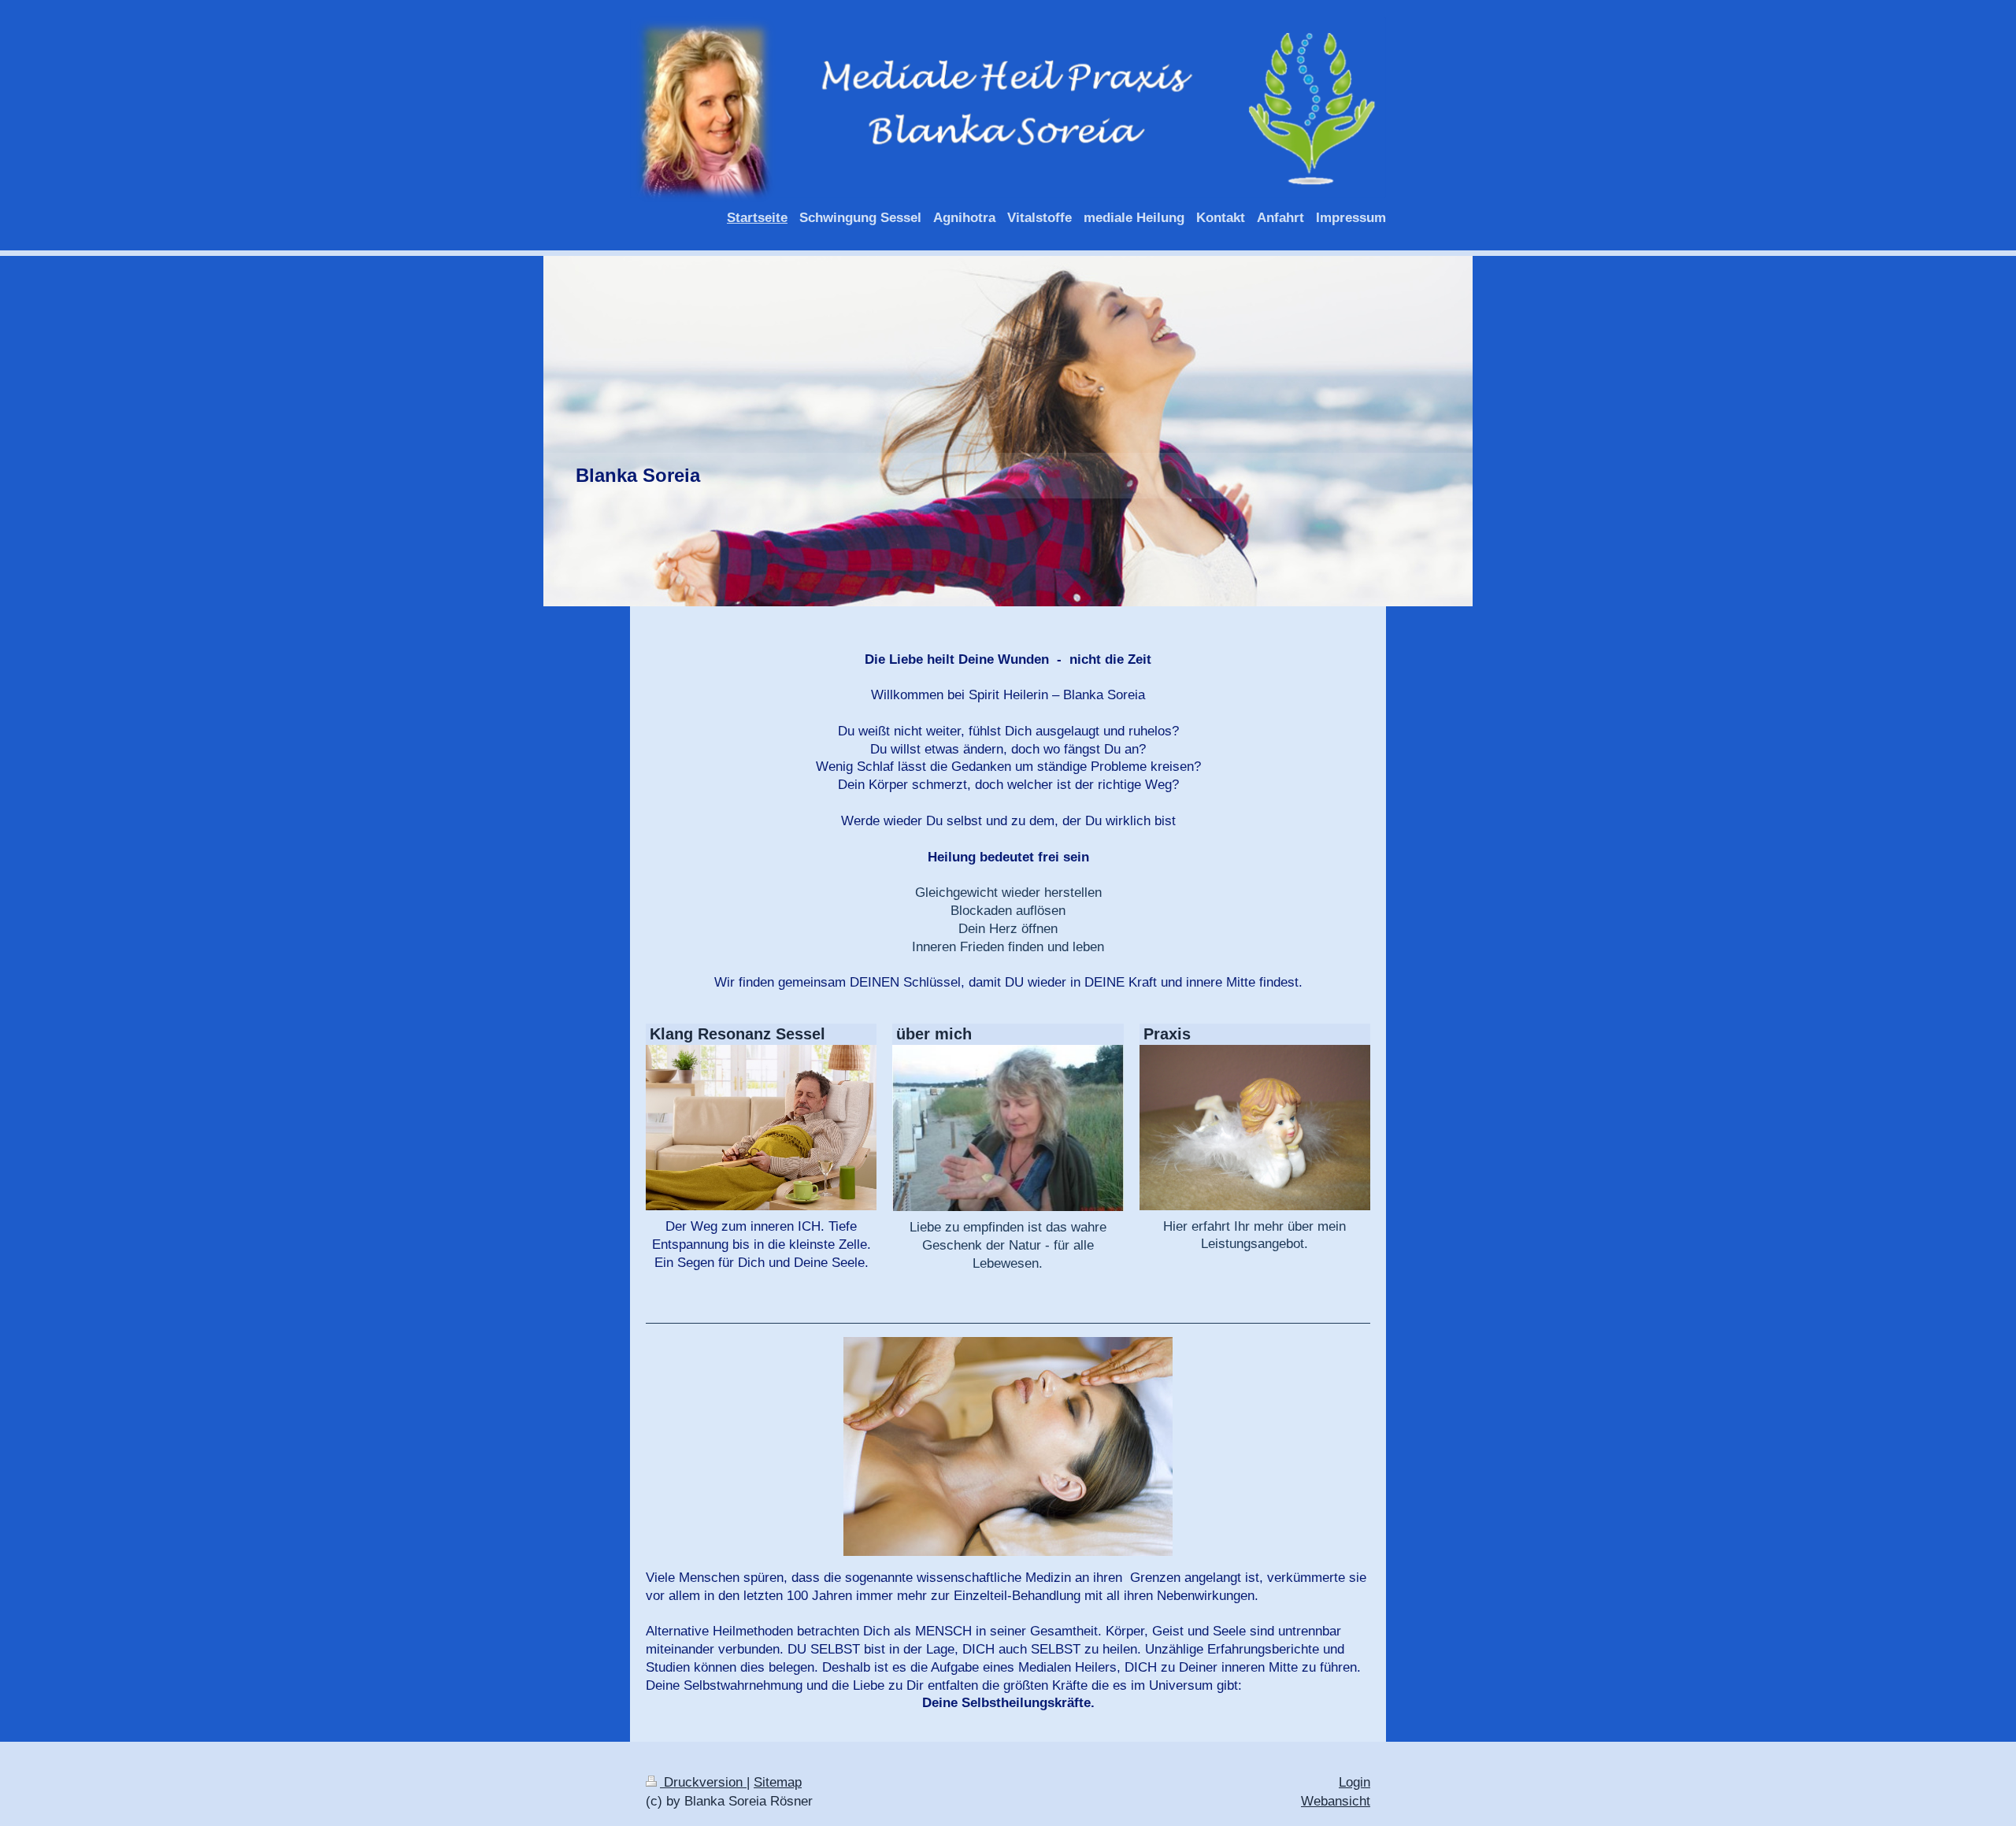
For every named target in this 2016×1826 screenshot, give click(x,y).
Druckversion (703, 1782)
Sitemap (778, 1782)
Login (1354, 1782)
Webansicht (1336, 1801)
